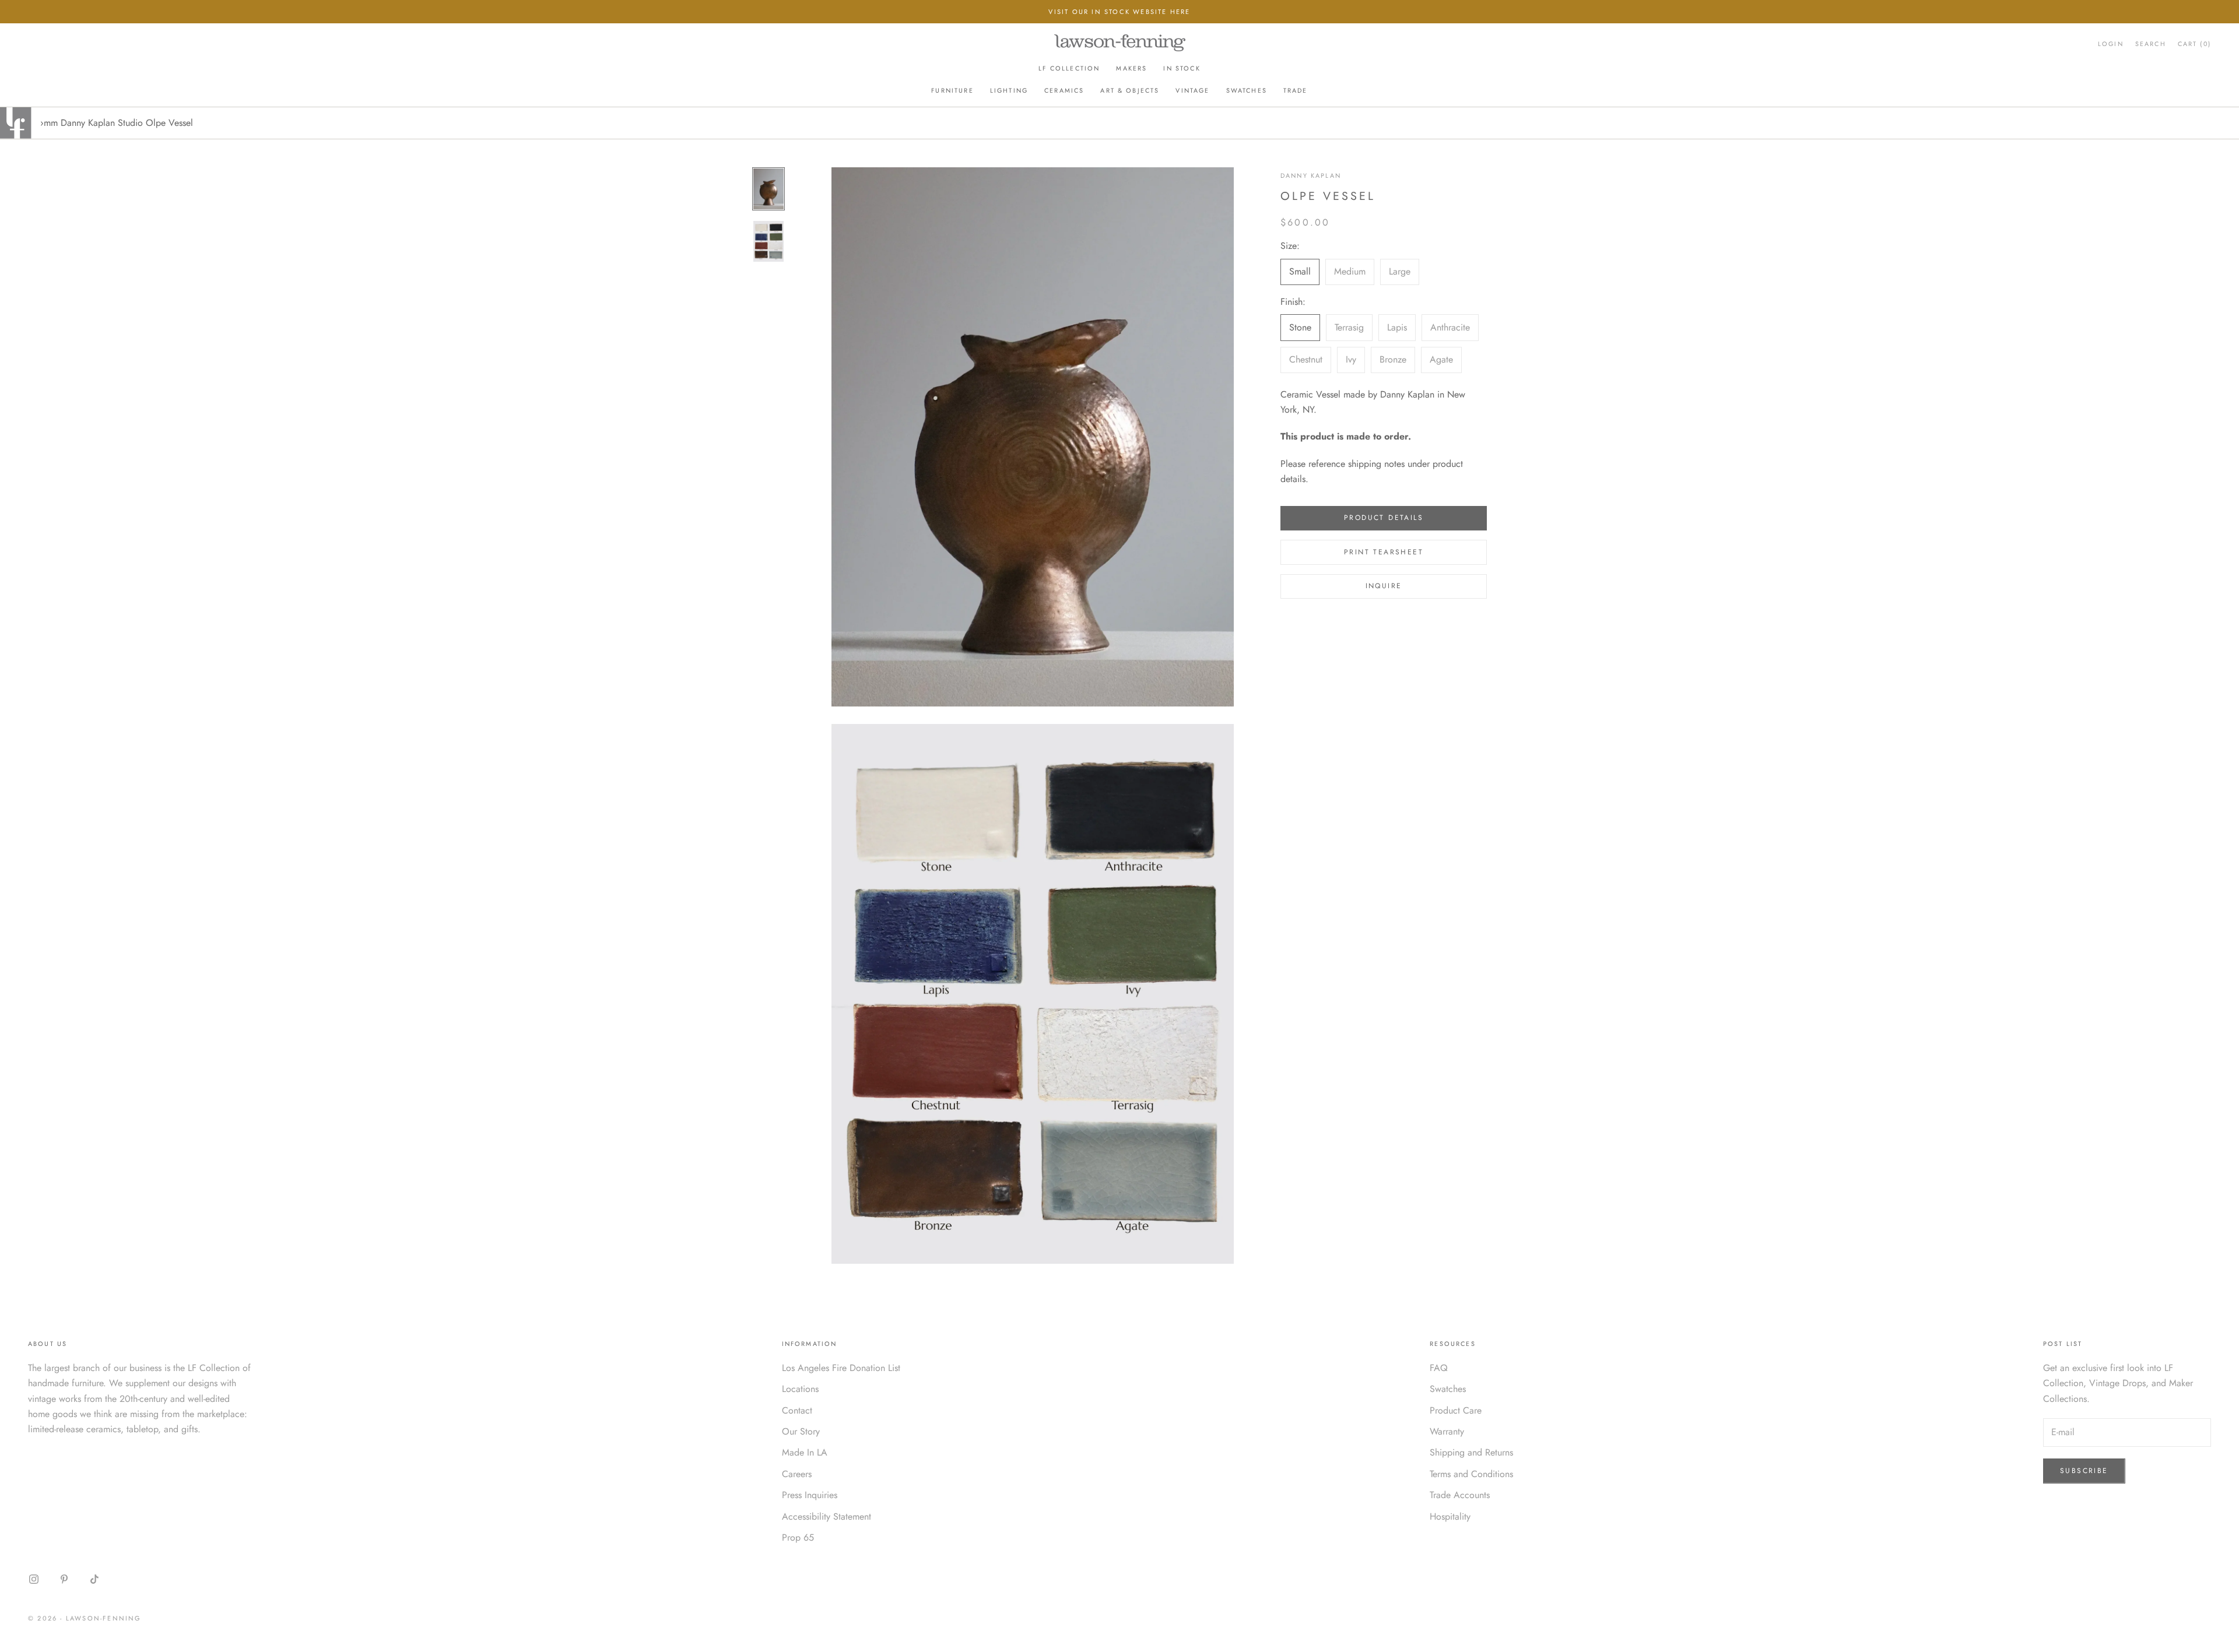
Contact (797, 1410)
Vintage (1192, 90)
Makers (1131, 68)
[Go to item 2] (768, 241)
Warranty (1447, 1431)
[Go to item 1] (768, 189)
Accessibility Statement (827, 1516)
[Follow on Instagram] (34, 1579)
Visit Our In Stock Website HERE (1119, 12)
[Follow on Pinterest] (64, 1579)
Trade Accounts (1460, 1495)
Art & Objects (1130, 90)
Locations (800, 1389)
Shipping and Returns (1471, 1452)
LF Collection (1069, 68)
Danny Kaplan (1311, 175)
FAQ (1439, 1368)
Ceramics (1064, 90)
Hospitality (1450, 1516)
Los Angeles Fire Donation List (841, 1368)
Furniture (952, 90)
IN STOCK (1182, 68)
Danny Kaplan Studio (102, 123)
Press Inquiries (810, 1495)
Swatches (1247, 90)
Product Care (1456, 1410)
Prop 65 (798, 1537)
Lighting (1009, 90)
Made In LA (805, 1452)
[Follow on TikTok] (94, 1579)
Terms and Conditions (1471, 1474)
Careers (797, 1474)
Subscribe (2084, 1471)
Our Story (801, 1431)
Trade (1296, 90)
